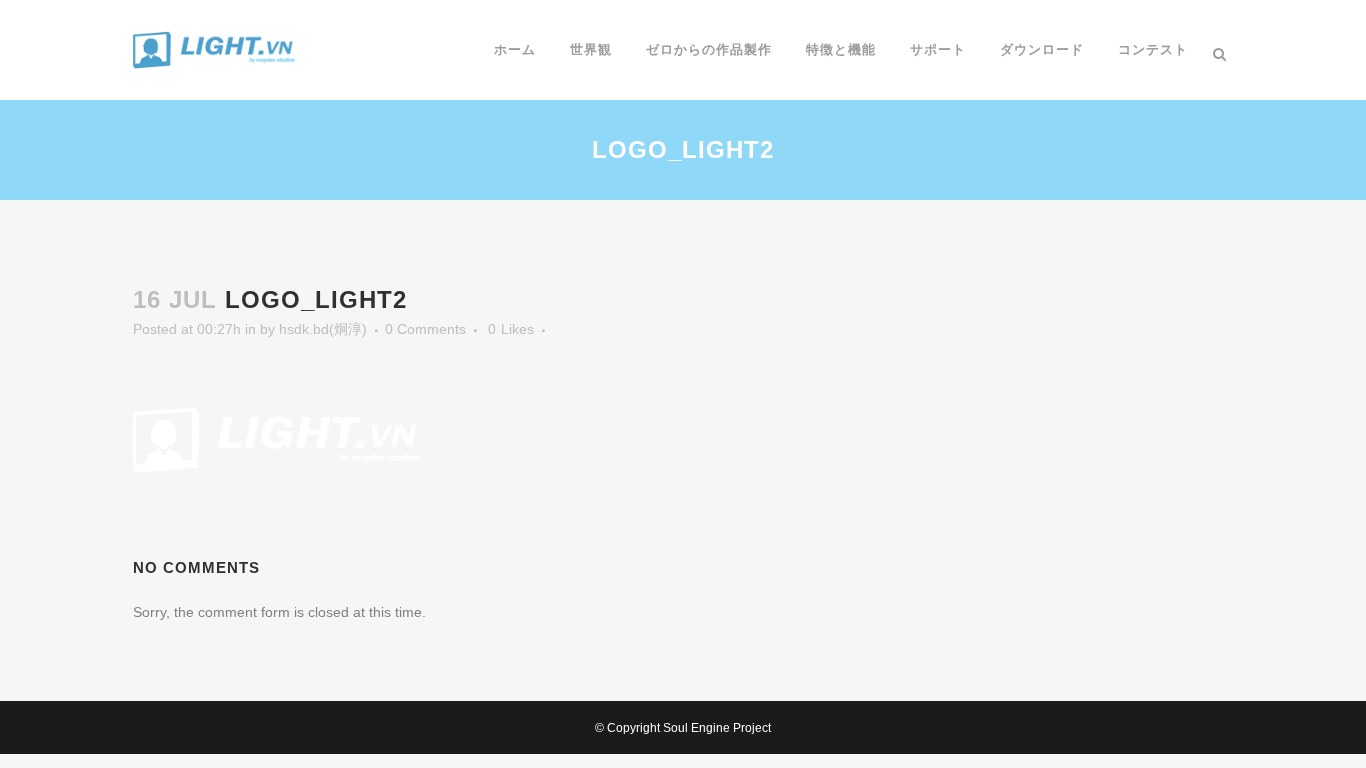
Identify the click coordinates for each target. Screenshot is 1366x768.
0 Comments (425, 329)
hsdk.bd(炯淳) (323, 329)
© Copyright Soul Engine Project (683, 728)
